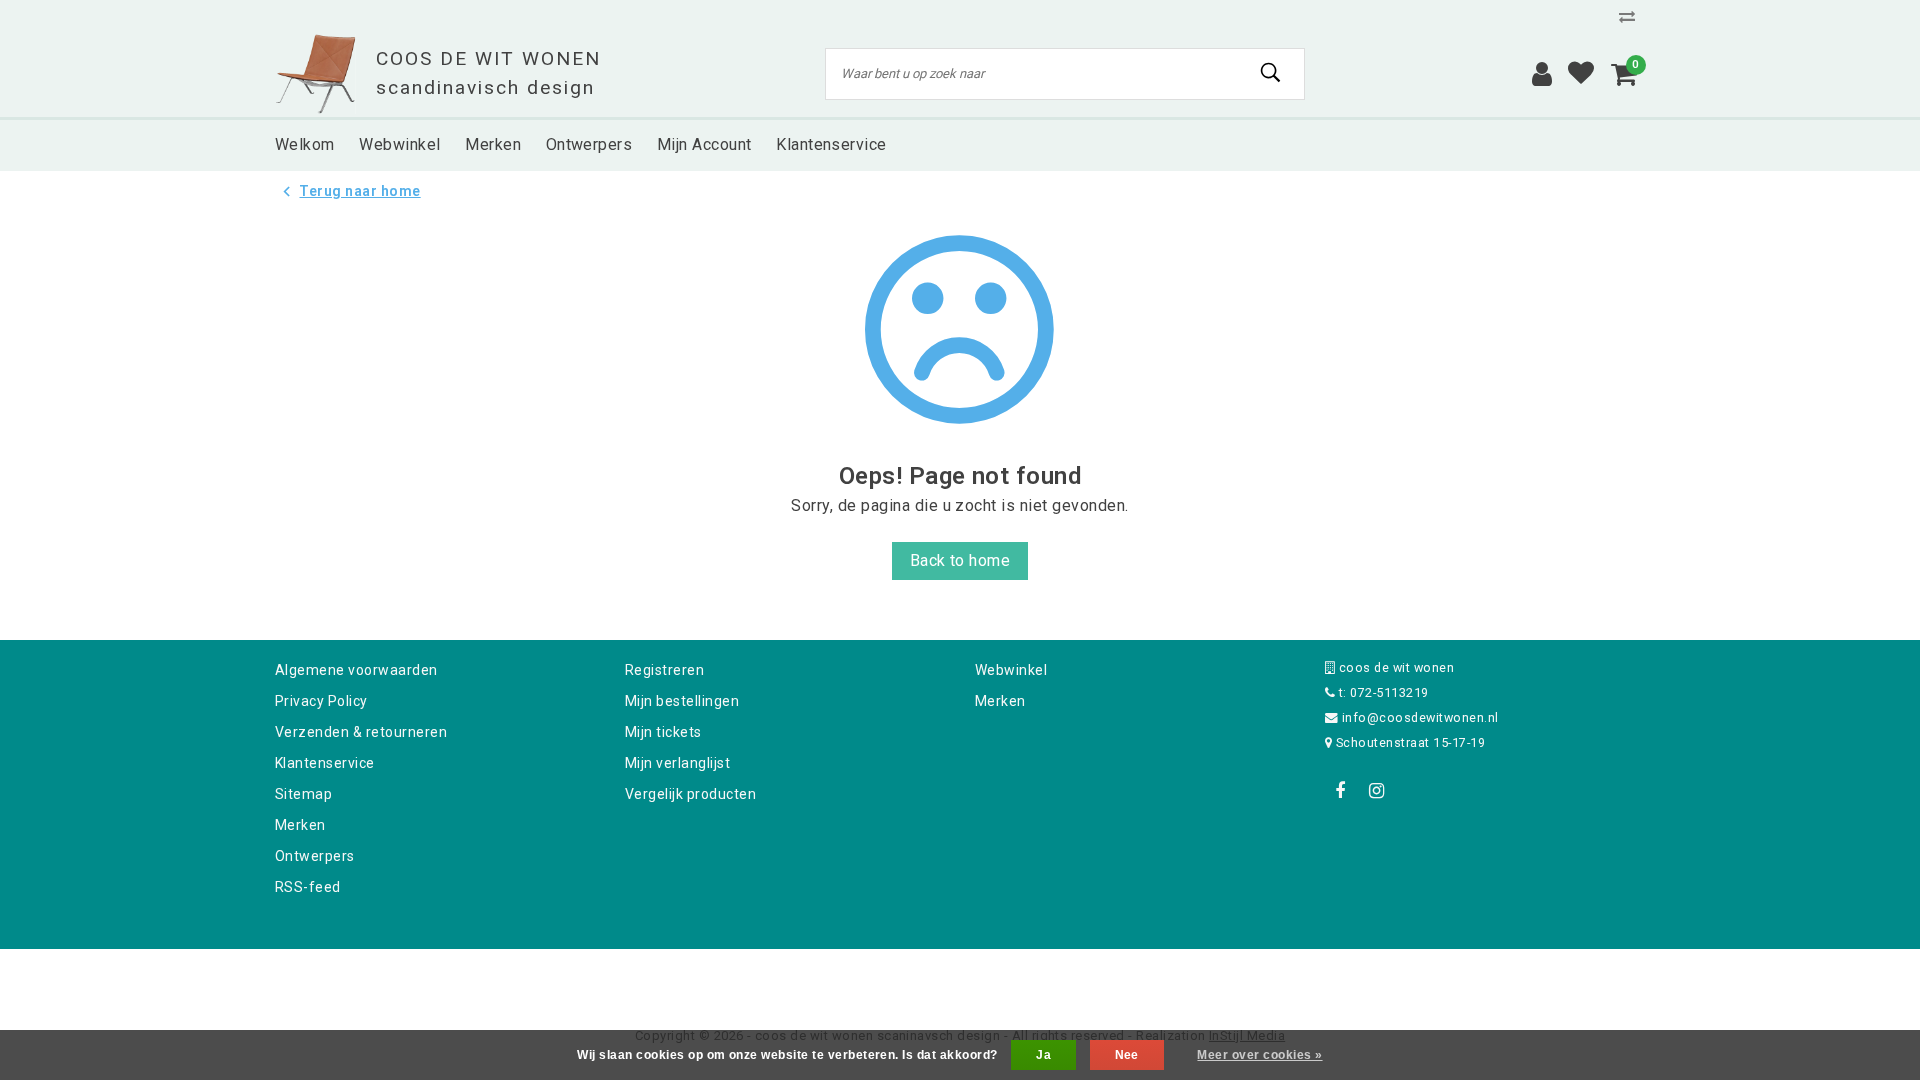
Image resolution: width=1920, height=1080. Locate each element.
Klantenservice (325, 763)
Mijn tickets (663, 732)
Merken (300, 825)
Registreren (664, 670)
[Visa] (1026, 975)
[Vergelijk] (1632, 16)
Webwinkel (1011, 670)
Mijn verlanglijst (677, 763)
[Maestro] (1089, 975)
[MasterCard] (962, 975)
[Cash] (833, 975)
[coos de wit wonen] (315, 74)
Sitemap (303, 794)
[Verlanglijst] (1581, 74)
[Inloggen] (1542, 74)
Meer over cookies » (1259, 1055)
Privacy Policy (321, 701)
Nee (1127, 1055)
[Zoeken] (1271, 73)
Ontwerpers (315, 856)
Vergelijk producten (690, 794)
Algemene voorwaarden (356, 670)
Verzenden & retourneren (361, 732)
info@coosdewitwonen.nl (1420, 717)
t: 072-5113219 (1381, 692)
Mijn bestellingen (682, 701)
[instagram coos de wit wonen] (1376, 791)
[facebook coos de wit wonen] (1340, 791)
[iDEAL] (898, 975)
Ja (1043, 1055)
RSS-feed (308, 887)
